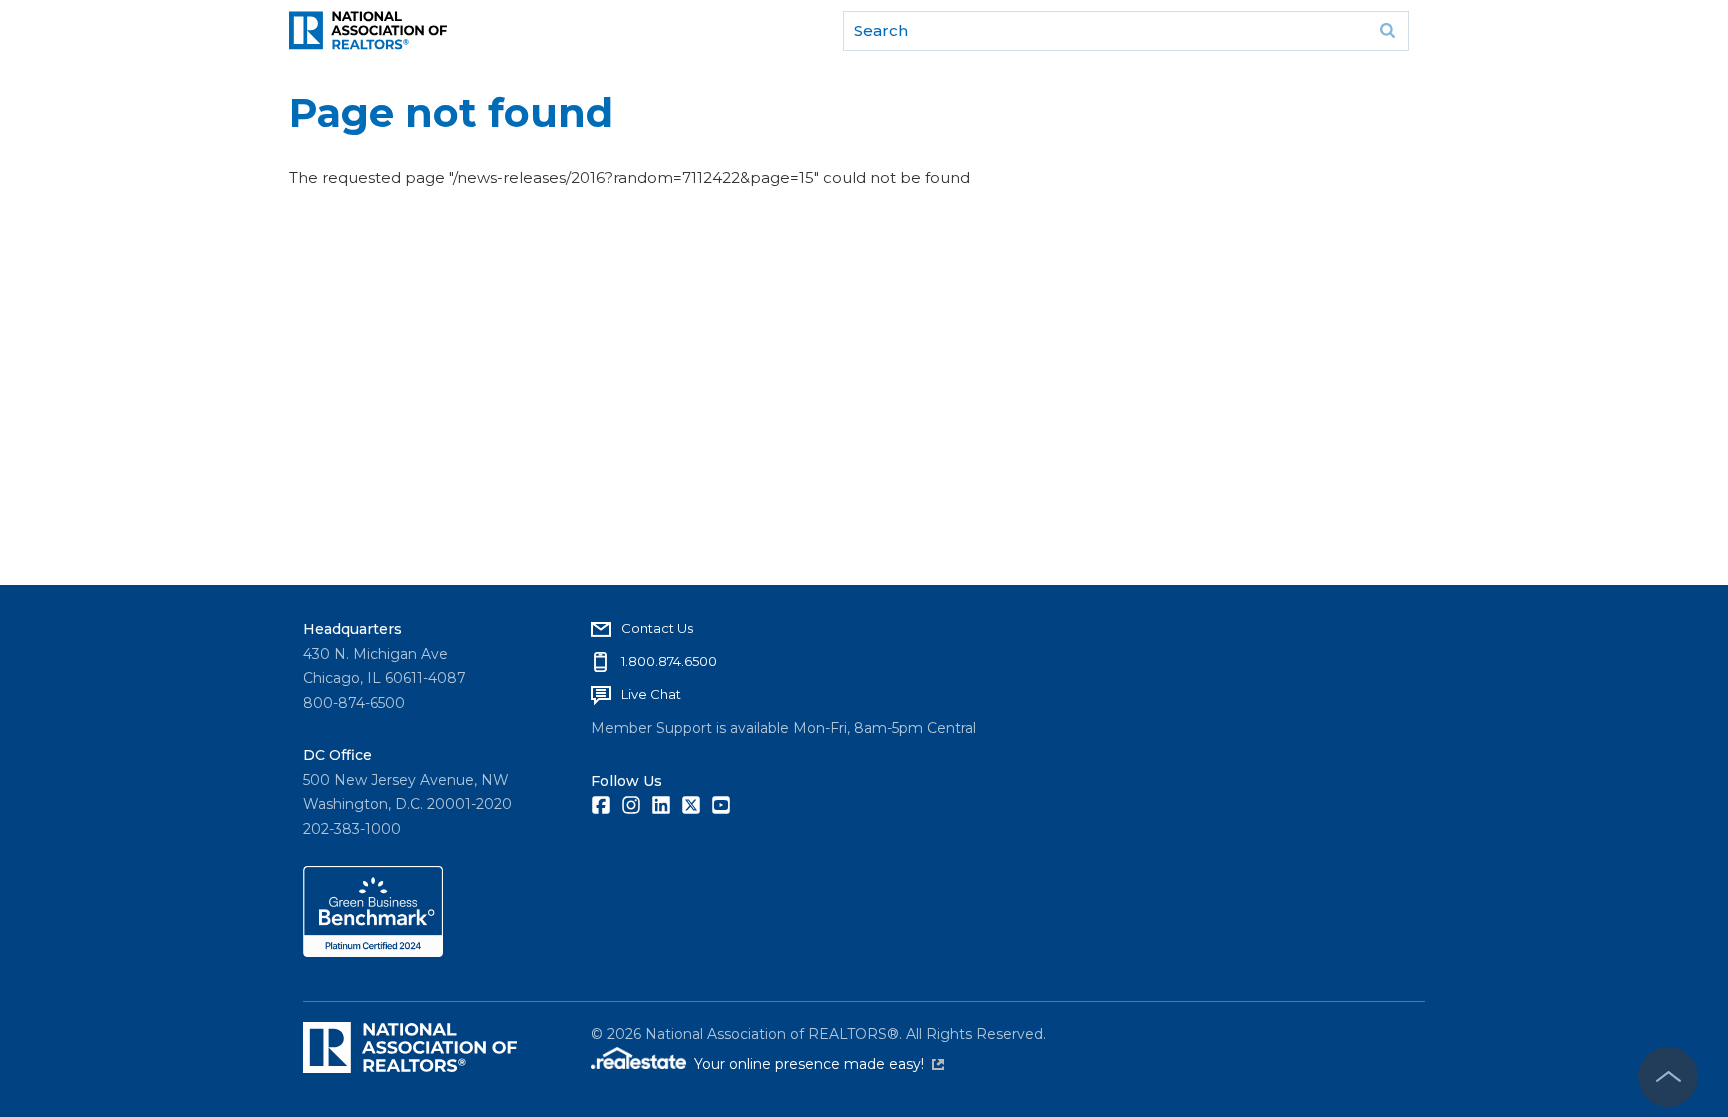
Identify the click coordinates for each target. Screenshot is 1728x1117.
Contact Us (657, 628)
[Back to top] (1668, 1077)
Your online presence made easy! (819, 1064)
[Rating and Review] (373, 952)
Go (1387, 31)
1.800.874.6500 (669, 661)
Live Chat (651, 694)
